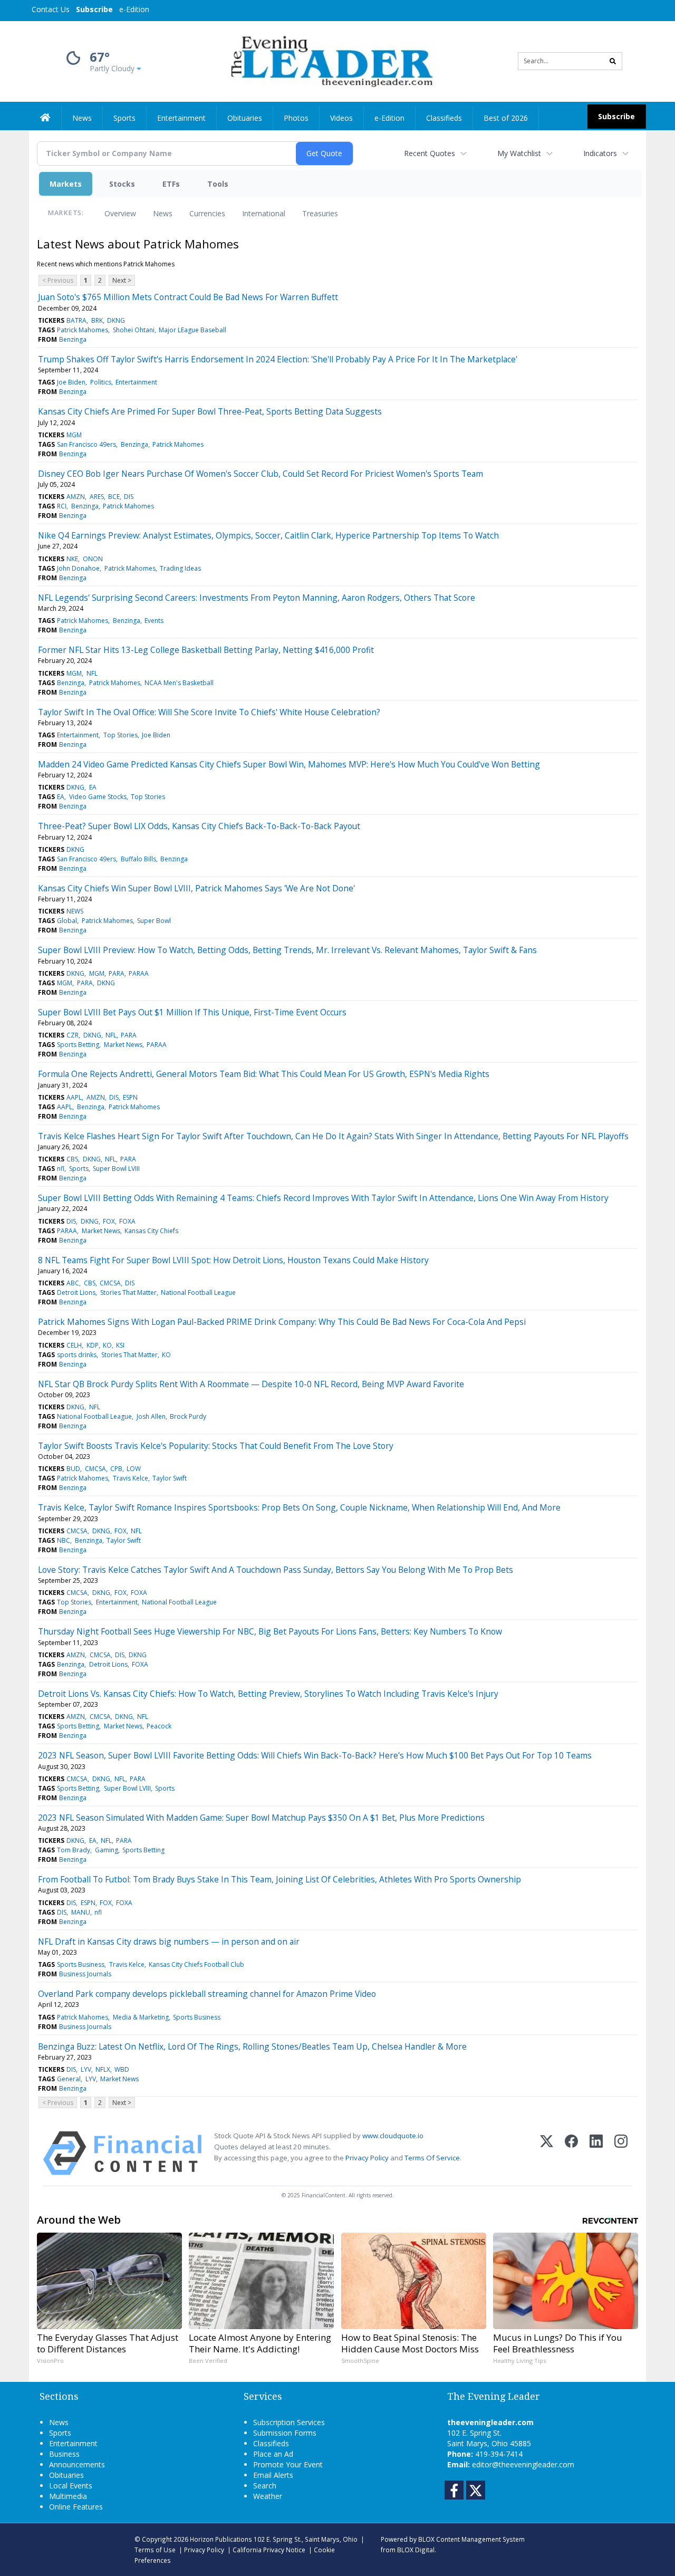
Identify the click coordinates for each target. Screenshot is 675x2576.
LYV (86, 2069)
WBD (122, 2069)
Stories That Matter (128, 1292)
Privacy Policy (367, 2158)
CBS (72, 1159)
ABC (73, 1283)
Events (154, 621)
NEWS (75, 911)
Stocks (122, 184)
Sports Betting (78, 1045)
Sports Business (81, 1964)
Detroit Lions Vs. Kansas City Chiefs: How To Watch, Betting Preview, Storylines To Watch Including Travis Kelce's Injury (268, 1694)
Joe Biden (71, 382)
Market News (123, 1045)
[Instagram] (621, 2153)
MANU (81, 1912)
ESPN (130, 1097)
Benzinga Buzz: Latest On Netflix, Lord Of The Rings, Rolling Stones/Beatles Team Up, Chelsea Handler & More (252, 2046)
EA (93, 787)
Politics (101, 382)
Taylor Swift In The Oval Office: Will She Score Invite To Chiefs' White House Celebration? (209, 712)
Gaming (107, 1850)
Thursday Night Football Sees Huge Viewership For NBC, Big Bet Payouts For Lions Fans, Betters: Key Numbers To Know (270, 1631)
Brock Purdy (188, 1416)
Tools (218, 184)
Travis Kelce (131, 1478)
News (163, 213)
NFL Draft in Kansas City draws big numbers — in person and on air (169, 1941)
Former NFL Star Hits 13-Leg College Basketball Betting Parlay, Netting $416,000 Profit (206, 650)
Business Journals (85, 1974)
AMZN (76, 497)
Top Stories (120, 735)
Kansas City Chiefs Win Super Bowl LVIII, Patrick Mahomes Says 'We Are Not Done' (196, 888)
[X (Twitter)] (547, 2153)
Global (67, 921)
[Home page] (330, 60)
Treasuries (320, 213)
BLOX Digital (416, 2550)
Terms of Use (155, 2550)
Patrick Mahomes (83, 330)
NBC (64, 1540)
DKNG (116, 320)
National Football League (198, 1292)
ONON (93, 559)
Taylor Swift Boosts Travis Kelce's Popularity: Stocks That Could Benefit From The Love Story (216, 1446)
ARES (97, 497)
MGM (74, 435)
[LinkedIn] (596, 2153)
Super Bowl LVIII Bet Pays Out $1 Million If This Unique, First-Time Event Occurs (192, 1012)
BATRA (76, 320)
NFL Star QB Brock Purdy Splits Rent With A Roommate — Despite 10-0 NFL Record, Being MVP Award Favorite (251, 1384)
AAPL (74, 1097)
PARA (117, 973)
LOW (134, 1469)
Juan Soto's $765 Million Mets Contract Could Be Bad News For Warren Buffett (188, 297)
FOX (109, 1221)
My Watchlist (519, 153)
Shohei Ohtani (134, 330)
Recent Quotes (430, 153)
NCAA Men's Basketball (179, 683)
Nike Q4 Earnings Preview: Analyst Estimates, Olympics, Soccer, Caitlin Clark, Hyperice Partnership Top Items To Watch (268, 535)
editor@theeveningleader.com (523, 2464)
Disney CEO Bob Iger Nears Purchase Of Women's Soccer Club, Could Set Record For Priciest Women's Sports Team (261, 474)
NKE (72, 559)
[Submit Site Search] (613, 61)
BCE (114, 497)
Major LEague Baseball (192, 330)
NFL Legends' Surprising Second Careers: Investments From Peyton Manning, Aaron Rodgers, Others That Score (257, 598)
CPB (116, 1469)
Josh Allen (151, 1416)
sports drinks (77, 1355)
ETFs (171, 184)
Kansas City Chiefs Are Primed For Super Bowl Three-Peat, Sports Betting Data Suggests (210, 411)
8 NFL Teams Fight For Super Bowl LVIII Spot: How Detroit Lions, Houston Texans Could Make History (233, 1260)
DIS (129, 497)
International (264, 213)
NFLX (103, 2069)
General (69, 2079)
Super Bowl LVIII (116, 1169)
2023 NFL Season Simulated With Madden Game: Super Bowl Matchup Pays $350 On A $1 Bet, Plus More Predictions (261, 1818)
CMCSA (110, 1283)
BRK (97, 320)
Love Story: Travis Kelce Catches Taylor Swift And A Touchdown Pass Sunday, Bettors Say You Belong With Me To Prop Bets (276, 1570)
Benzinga (73, 339)
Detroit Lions (76, 1292)
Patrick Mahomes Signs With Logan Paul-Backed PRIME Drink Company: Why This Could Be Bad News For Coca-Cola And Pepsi (282, 1322)
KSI (120, 1345)
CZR (73, 1035)
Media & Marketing (141, 2017)
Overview (120, 213)
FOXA (127, 1221)
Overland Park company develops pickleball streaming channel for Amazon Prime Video (207, 1994)
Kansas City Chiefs (151, 1231)
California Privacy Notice (269, 2550)
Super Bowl (154, 921)
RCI (62, 506)
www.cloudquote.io (393, 2136)
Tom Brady (74, 1850)
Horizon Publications (221, 2539)
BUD (73, 1469)
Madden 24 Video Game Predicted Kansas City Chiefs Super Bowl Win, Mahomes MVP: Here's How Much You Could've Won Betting (289, 764)
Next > (122, 280)
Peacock (159, 1726)
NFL (92, 673)
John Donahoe (78, 568)
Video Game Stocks (98, 797)
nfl (61, 1169)
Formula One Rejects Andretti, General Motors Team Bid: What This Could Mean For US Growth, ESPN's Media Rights (264, 1074)
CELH (74, 1345)
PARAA (139, 973)
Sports (79, 1169)
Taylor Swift (170, 1478)
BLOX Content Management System (471, 2539)
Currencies (207, 213)
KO (107, 1345)
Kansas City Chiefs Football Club (196, 1964)
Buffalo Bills (138, 859)
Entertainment (136, 382)
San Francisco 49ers (86, 444)
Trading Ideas (180, 568)
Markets (66, 184)
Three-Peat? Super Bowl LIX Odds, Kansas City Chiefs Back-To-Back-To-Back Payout (199, 826)
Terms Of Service (432, 2158)
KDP (93, 1345)
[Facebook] (571, 2153)
